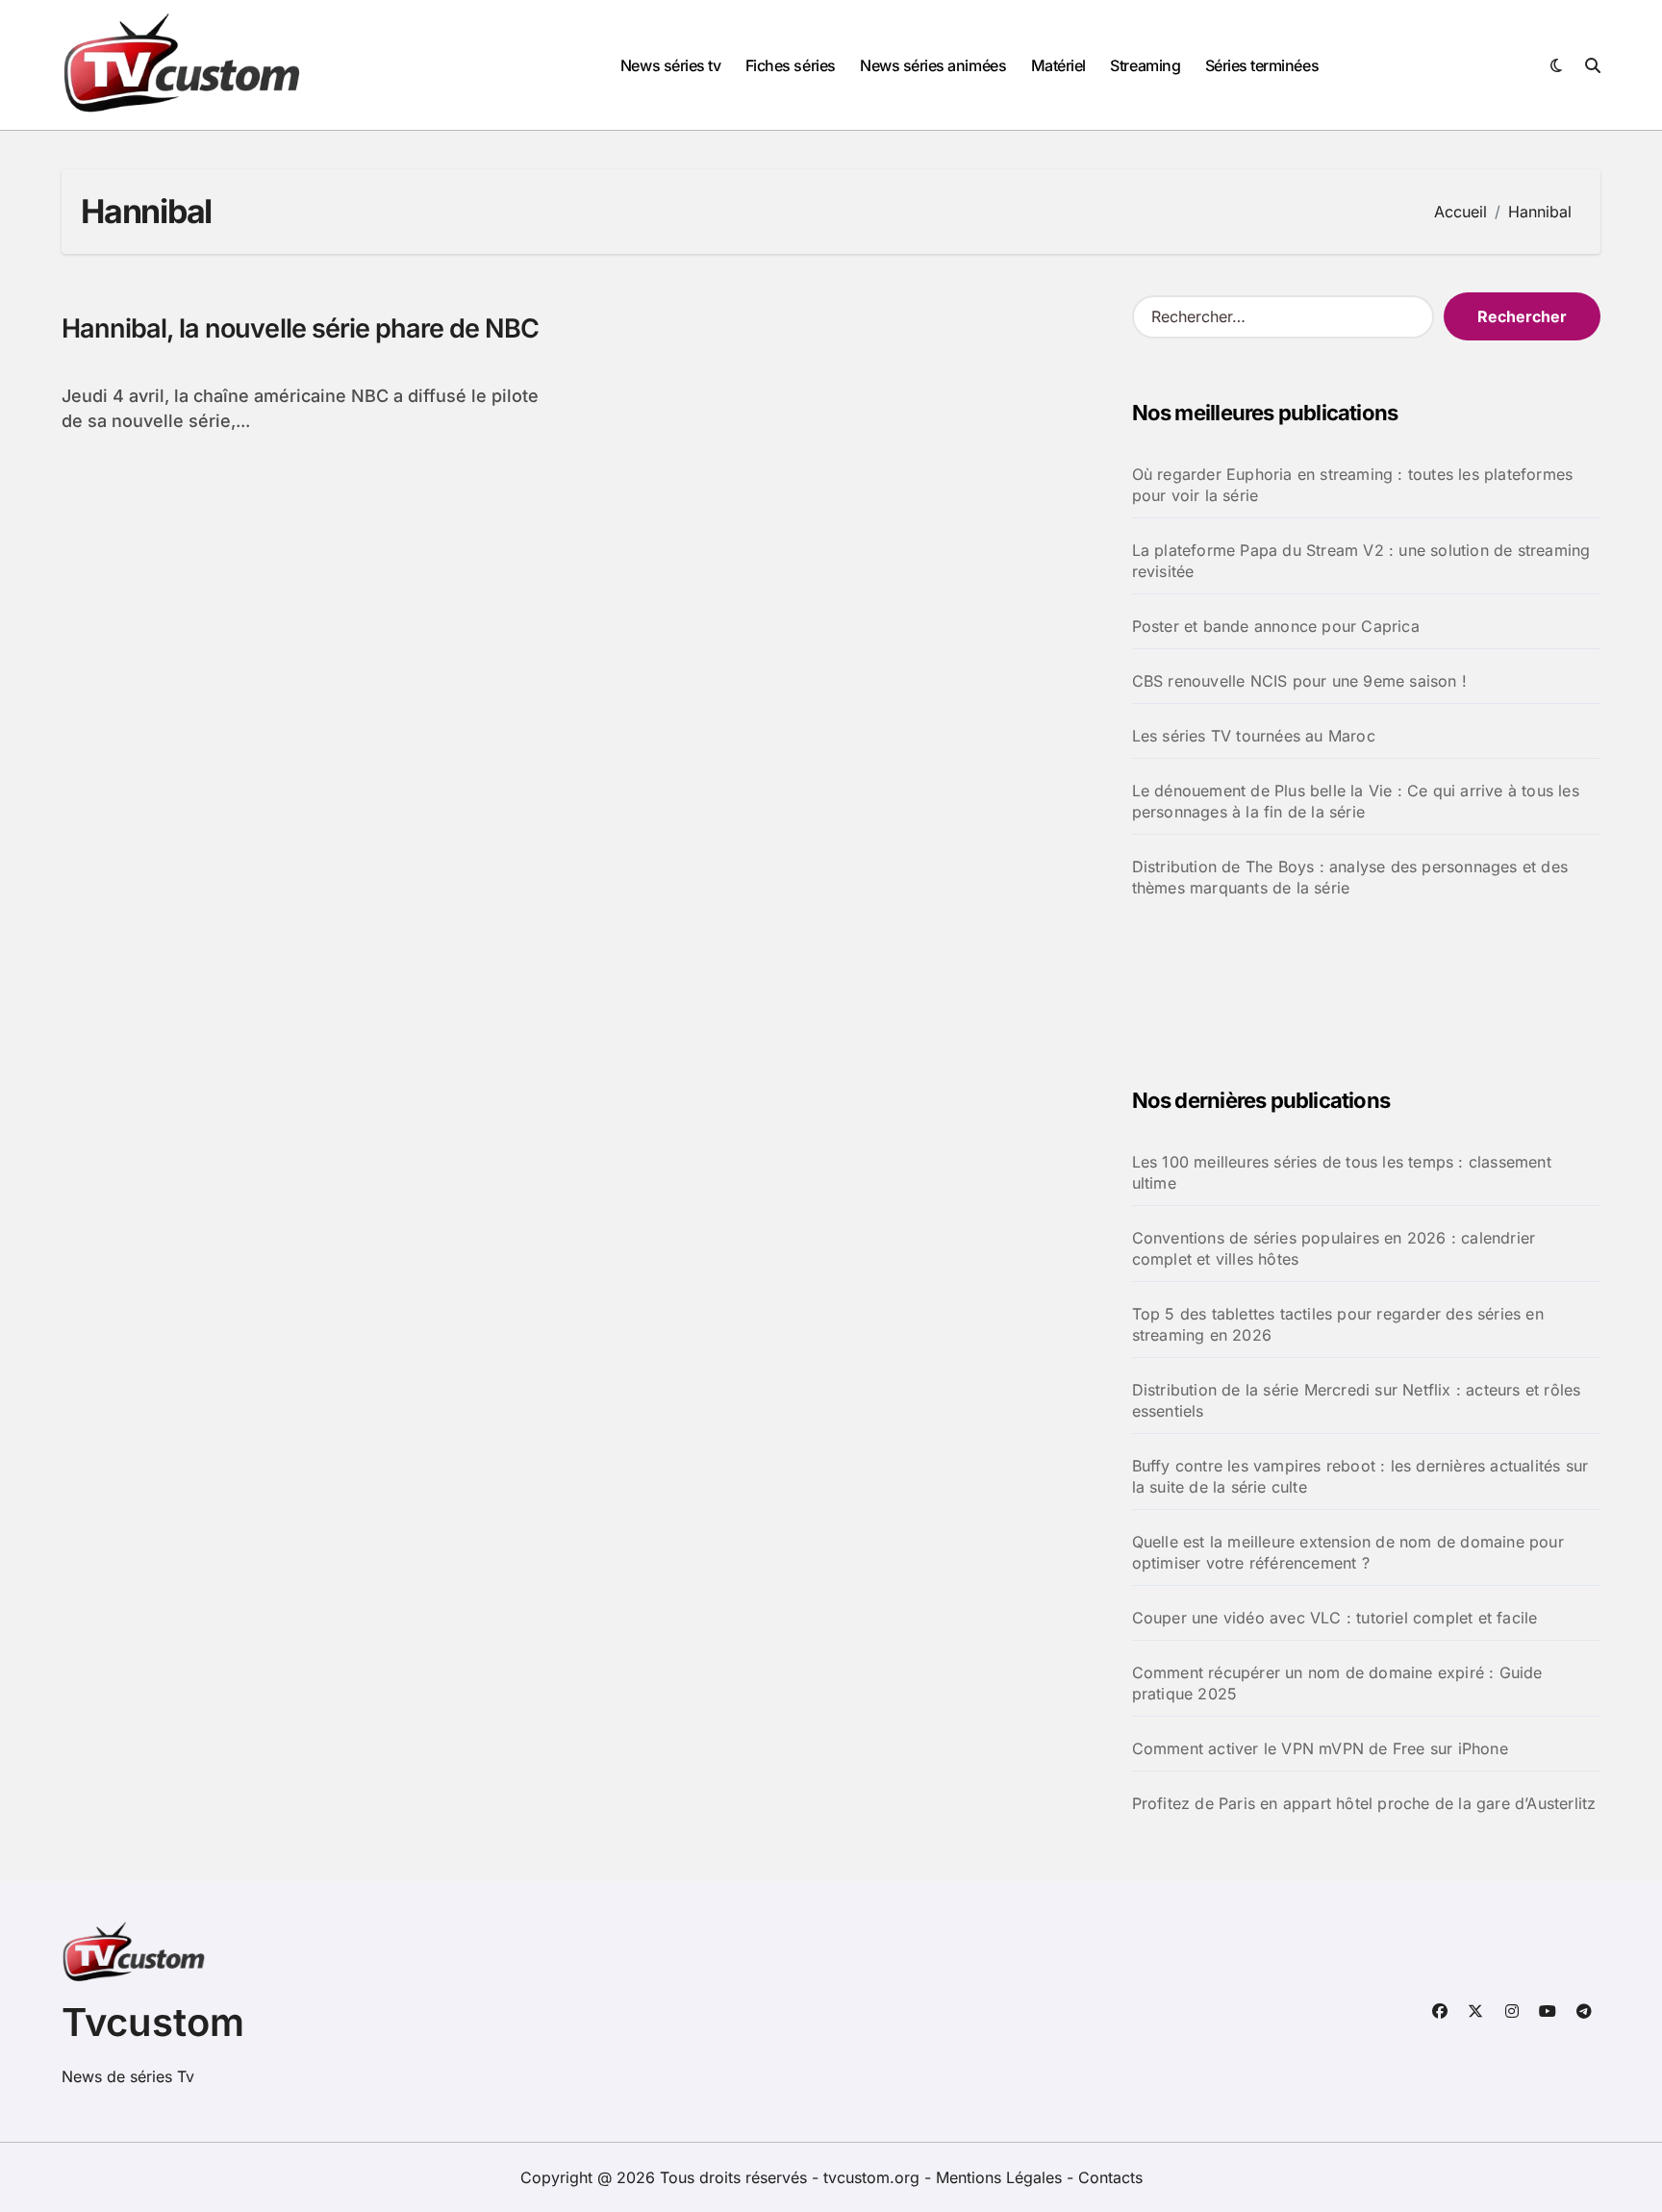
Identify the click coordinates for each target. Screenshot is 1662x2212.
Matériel (1058, 65)
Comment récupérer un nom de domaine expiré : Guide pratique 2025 (1337, 1683)
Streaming (1145, 65)
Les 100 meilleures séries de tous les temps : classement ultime (1342, 1172)
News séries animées (933, 65)
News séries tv (670, 65)
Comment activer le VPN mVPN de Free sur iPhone (1320, 1748)
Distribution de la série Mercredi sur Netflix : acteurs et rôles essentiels (1357, 1400)
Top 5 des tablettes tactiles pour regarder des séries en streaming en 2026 (1338, 1324)
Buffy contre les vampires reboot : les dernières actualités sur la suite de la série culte (1360, 1476)
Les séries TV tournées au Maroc (1254, 736)
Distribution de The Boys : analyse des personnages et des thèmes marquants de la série (1350, 877)
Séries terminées (1262, 65)
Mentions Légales (1001, 2177)
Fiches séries (791, 65)
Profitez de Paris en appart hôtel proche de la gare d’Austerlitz (1364, 1803)
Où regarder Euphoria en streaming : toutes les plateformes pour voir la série (1353, 485)
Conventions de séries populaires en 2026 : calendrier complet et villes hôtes (1334, 1248)
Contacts (1110, 2177)
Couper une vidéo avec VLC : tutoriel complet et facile (1335, 1618)
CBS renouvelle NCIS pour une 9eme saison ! (1299, 681)
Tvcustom (153, 2022)
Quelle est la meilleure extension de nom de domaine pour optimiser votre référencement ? (1348, 1552)
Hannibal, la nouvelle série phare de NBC (300, 328)
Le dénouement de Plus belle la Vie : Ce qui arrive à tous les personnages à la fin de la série (1356, 801)
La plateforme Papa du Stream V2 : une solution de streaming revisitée (1361, 561)
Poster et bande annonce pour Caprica (1276, 626)
